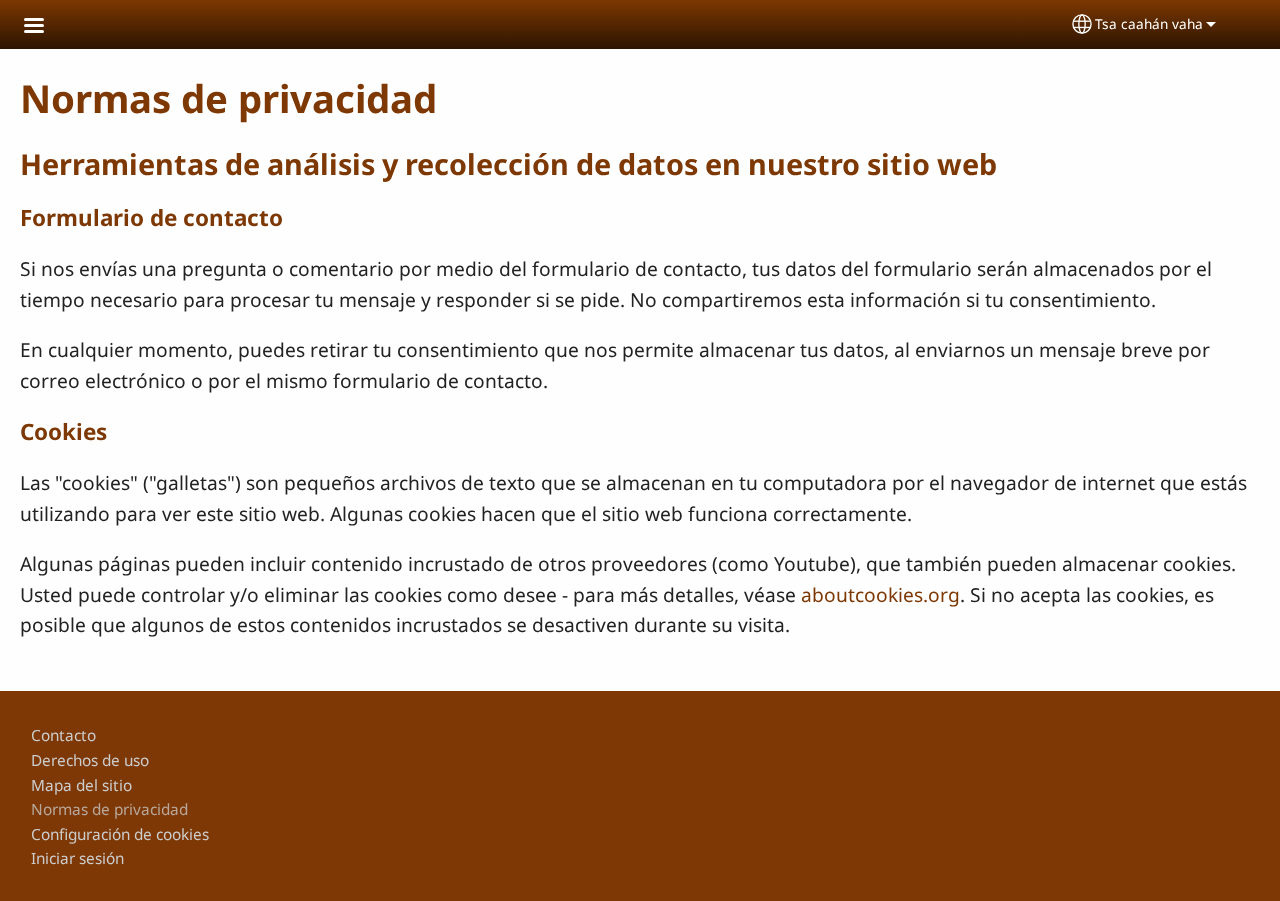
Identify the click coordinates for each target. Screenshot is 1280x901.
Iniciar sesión (77, 858)
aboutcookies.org (880, 594)
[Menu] (46, 27)
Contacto (63, 735)
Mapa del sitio (81, 785)
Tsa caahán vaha (1149, 23)
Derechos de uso (90, 760)
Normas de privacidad (109, 809)
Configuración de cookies (120, 834)
